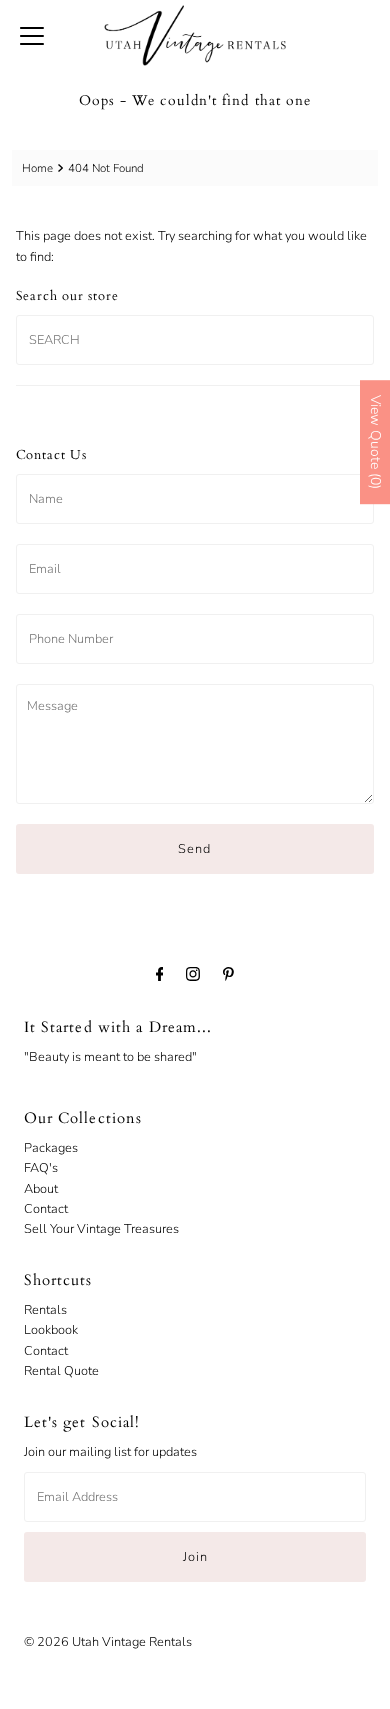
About (41, 1189)
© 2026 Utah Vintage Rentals (108, 1642)
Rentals (45, 1310)
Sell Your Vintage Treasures (101, 1229)
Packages (51, 1148)
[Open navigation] (32, 35)
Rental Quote (61, 1371)
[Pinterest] (228, 974)
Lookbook (51, 1330)
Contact (46, 1209)
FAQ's (41, 1168)
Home (37, 168)
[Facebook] (160, 974)
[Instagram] (193, 974)
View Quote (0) (375, 442)
